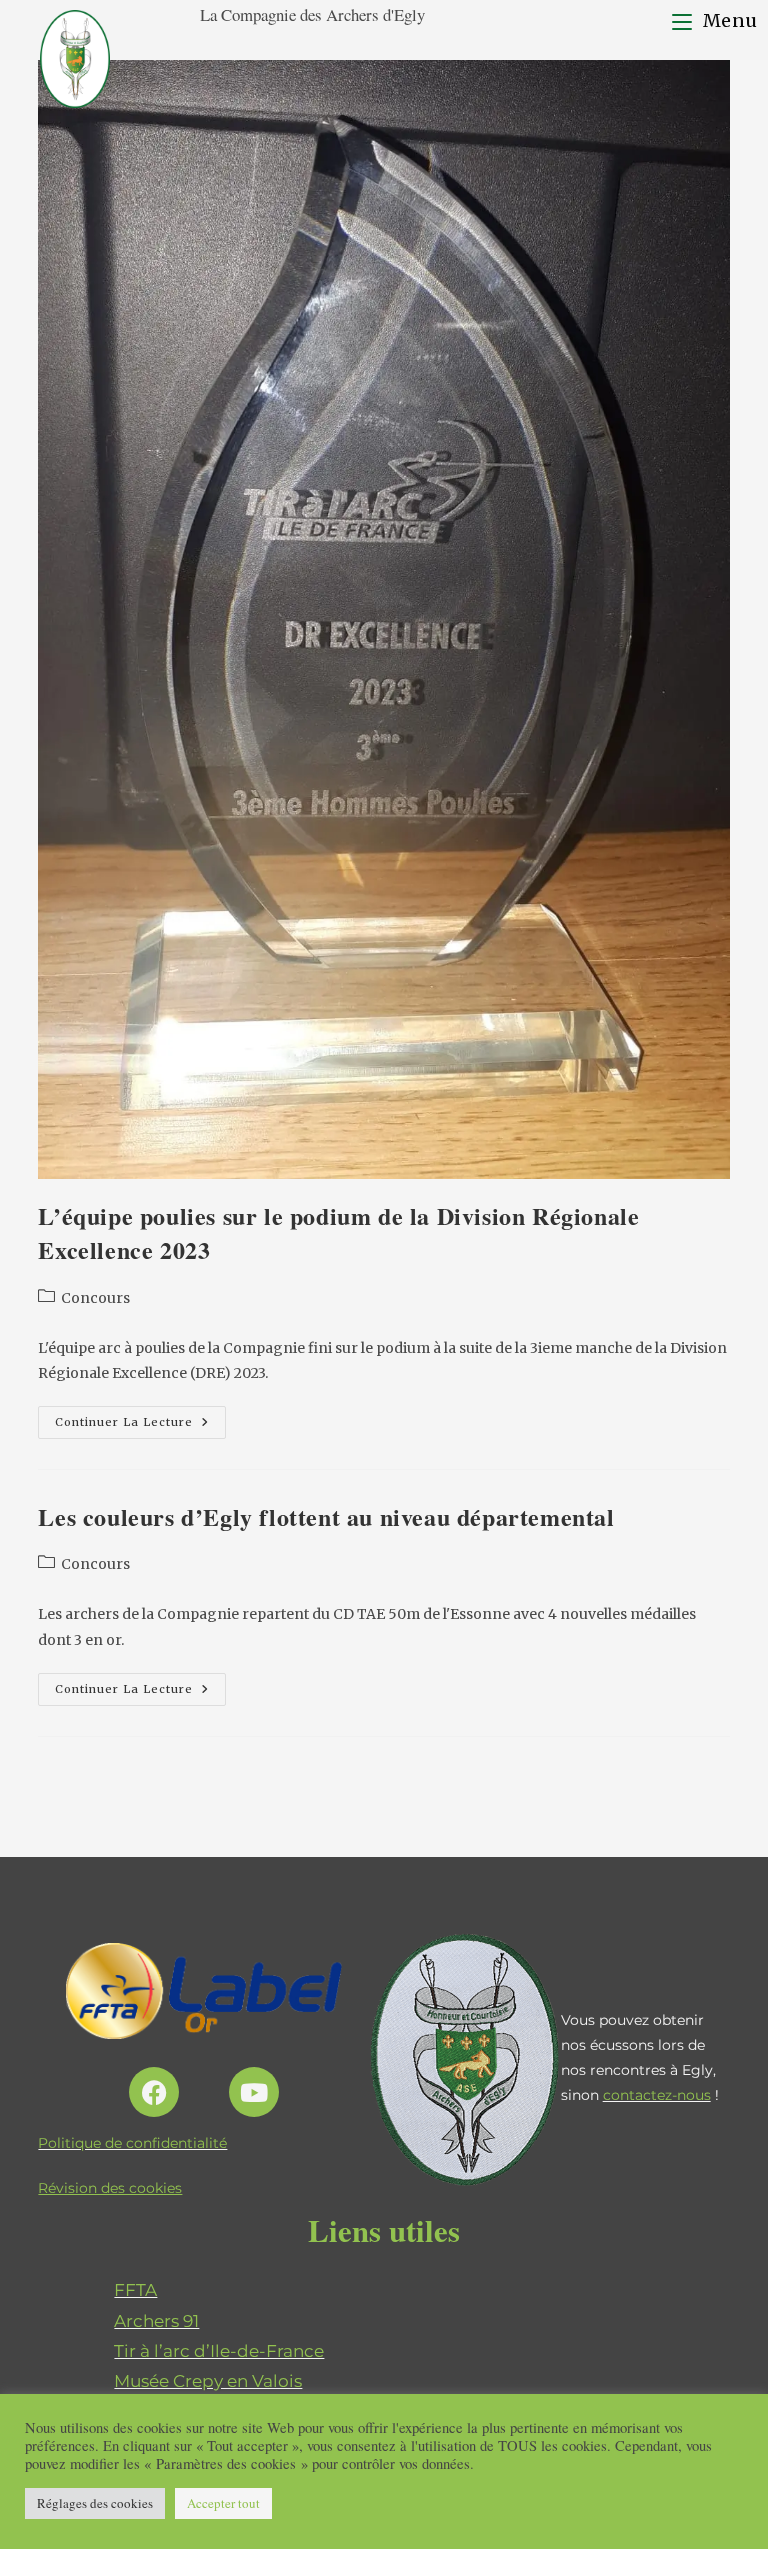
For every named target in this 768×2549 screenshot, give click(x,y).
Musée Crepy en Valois (208, 2381)
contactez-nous (657, 2095)
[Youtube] (254, 2092)
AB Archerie (164, 2411)
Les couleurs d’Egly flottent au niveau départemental (326, 1516)
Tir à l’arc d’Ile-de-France (219, 2351)
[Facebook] (154, 2092)
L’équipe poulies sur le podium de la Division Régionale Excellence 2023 (338, 1232)
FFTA (135, 2290)
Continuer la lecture (140, 1417)
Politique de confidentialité (132, 2143)
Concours (95, 1298)
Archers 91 (156, 2321)
